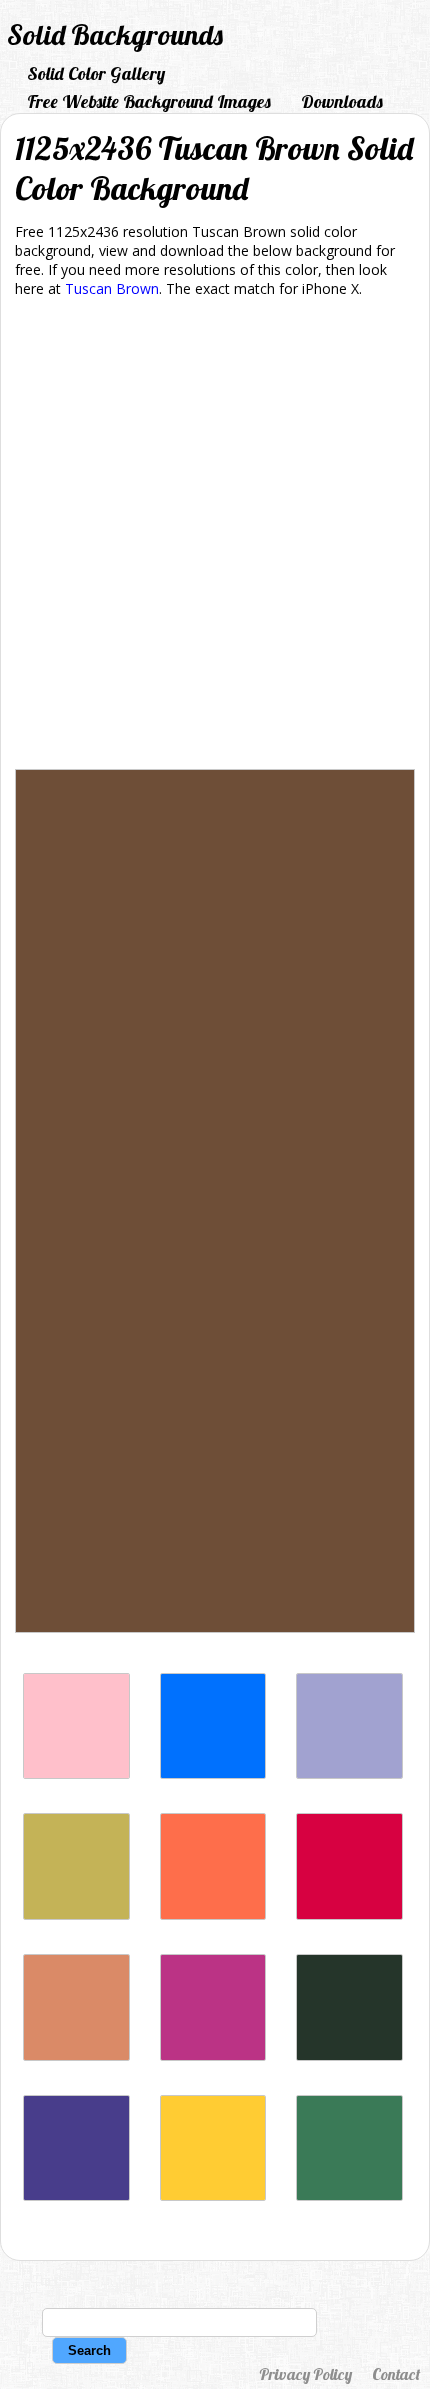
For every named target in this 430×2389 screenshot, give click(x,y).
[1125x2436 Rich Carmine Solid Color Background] (349, 1914)
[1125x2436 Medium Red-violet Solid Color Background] (213, 2055)
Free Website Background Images (149, 101)
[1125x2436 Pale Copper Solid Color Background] (76, 2055)
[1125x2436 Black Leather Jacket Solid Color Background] (349, 2055)
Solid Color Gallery (96, 73)
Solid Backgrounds (115, 34)
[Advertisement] (215, 537)
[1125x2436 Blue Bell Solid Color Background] (349, 1773)
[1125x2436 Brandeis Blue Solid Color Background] (213, 1773)
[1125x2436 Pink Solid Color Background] (76, 1773)
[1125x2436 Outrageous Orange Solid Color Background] (213, 1914)
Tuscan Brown (112, 288)
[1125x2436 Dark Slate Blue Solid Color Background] (76, 2195)
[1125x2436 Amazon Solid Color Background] (349, 2195)
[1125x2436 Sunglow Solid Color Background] (213, 2195)
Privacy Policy (305, 2374)
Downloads (342, 101)
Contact (396, 2374)
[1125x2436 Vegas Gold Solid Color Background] (76, 1914)
